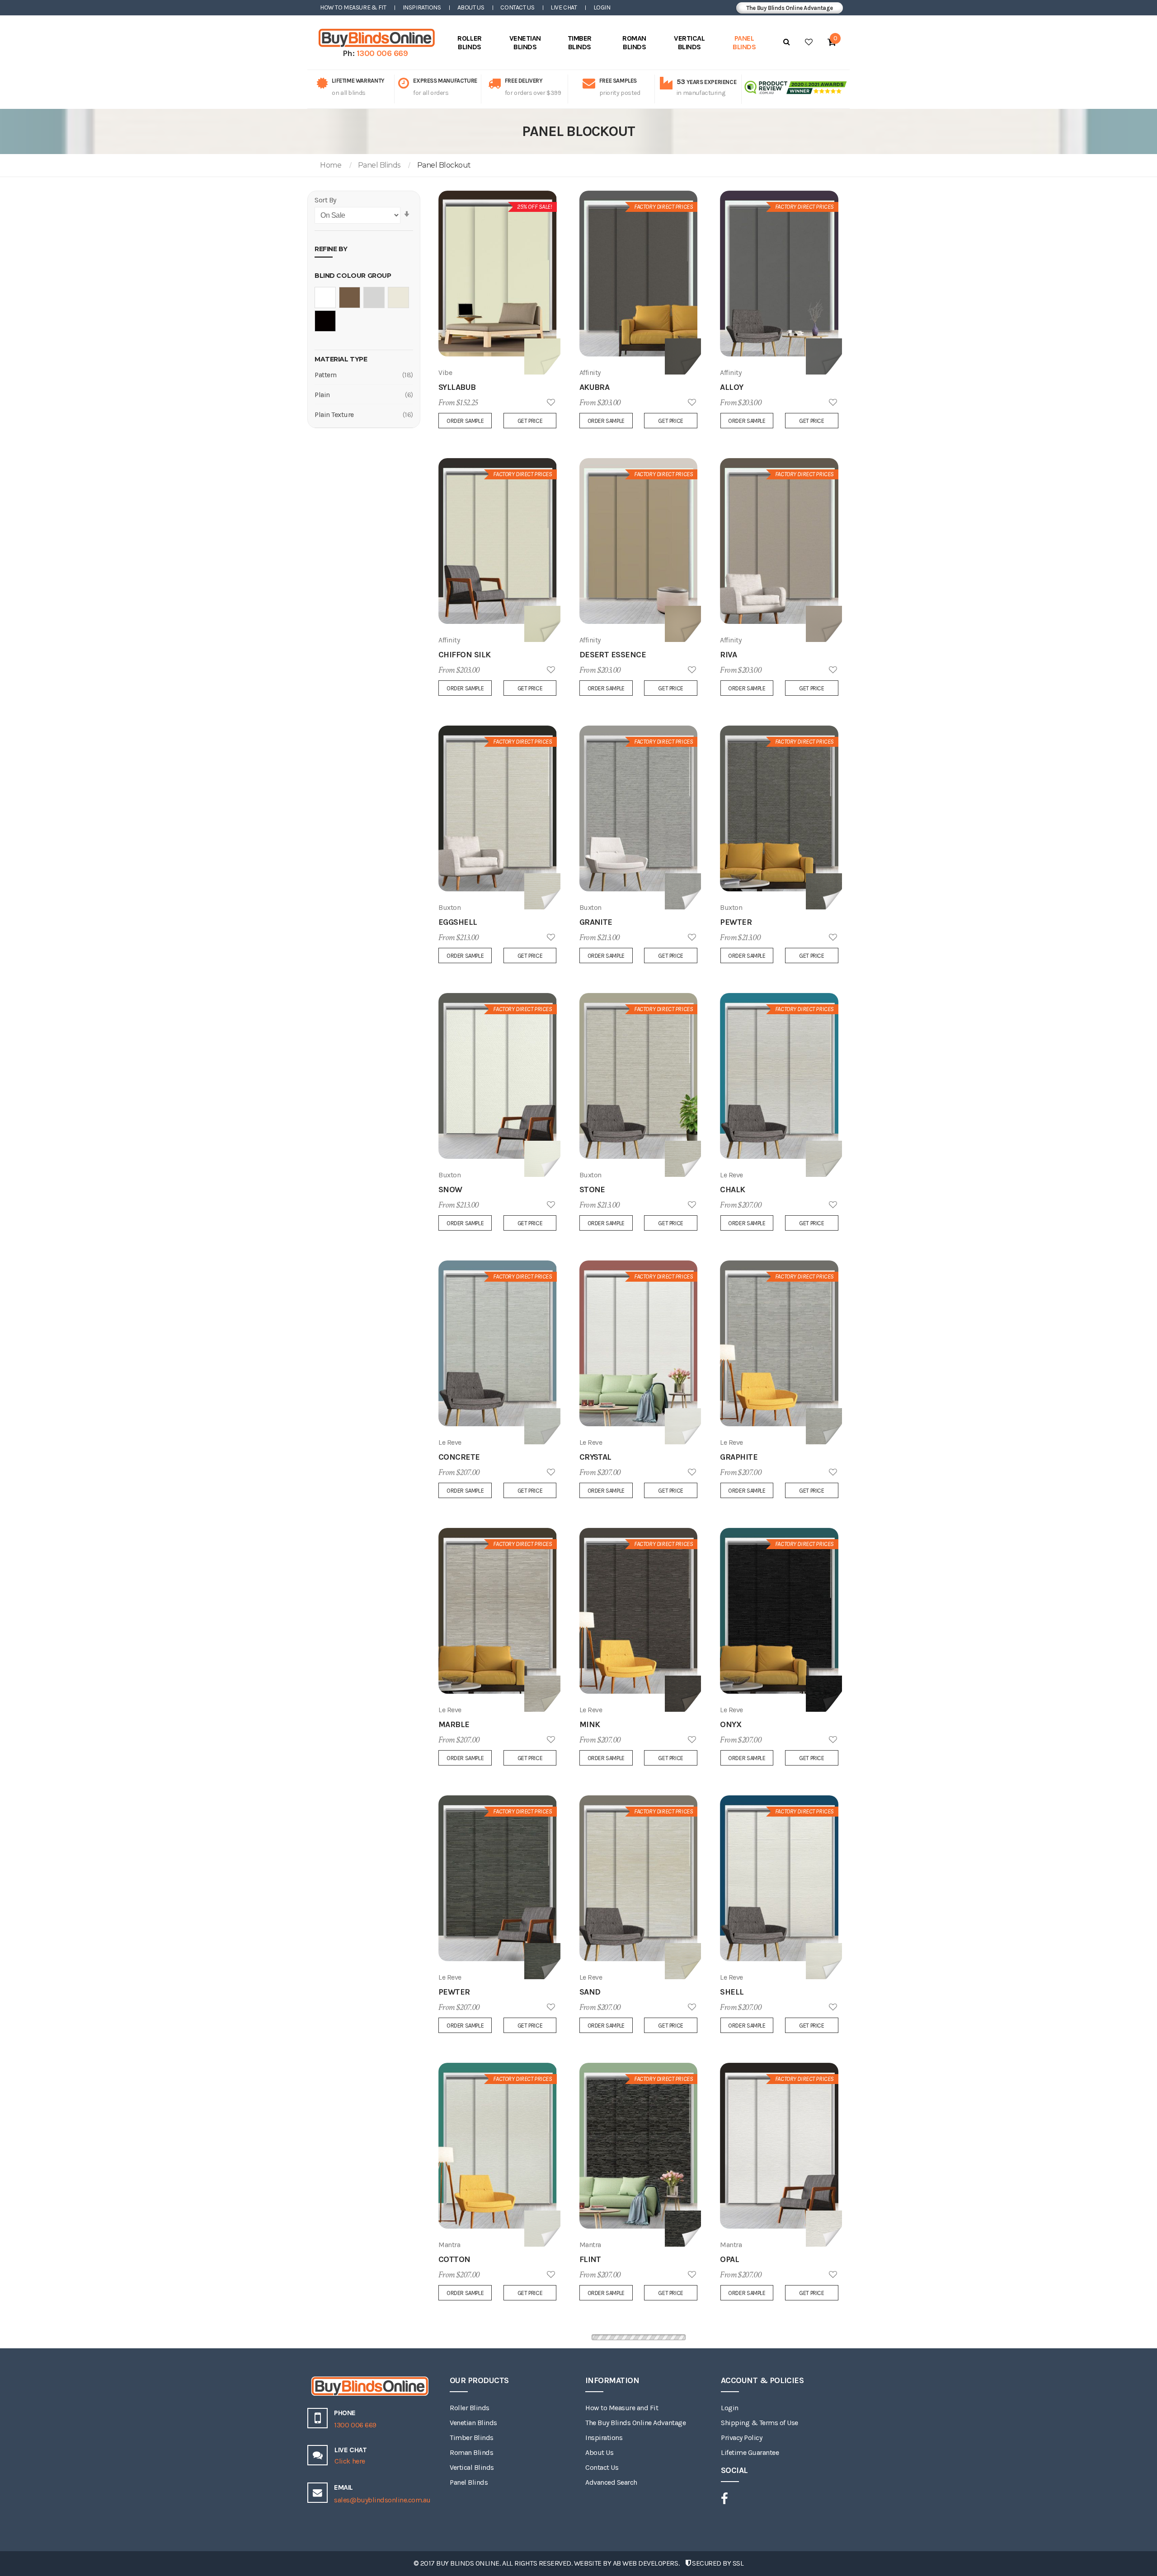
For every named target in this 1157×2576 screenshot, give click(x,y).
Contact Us (517, 7)
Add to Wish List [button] (551, 403)
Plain (322, 395)
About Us (471, 7)
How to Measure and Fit (622, 2408)
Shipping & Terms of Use (760, 2423)
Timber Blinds (472, 2438)
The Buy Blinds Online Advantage (790, 8)
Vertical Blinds (472, 2467)
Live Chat (564, 7)
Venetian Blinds (473, 2423)
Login (602, 7)
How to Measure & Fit (353, 7)
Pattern (326, 375)
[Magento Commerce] (375, 38)
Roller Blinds (470, 2408)
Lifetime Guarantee (750, 2452)
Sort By (325, 200)
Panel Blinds (379, 165)
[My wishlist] (809, 42)
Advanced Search (611, 2482)
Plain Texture (334, 415)
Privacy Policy (741, 2438)
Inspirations (422, 7)
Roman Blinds (471, 2452)
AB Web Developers (646, 2563)
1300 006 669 (382, 53)
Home (331, 165)
